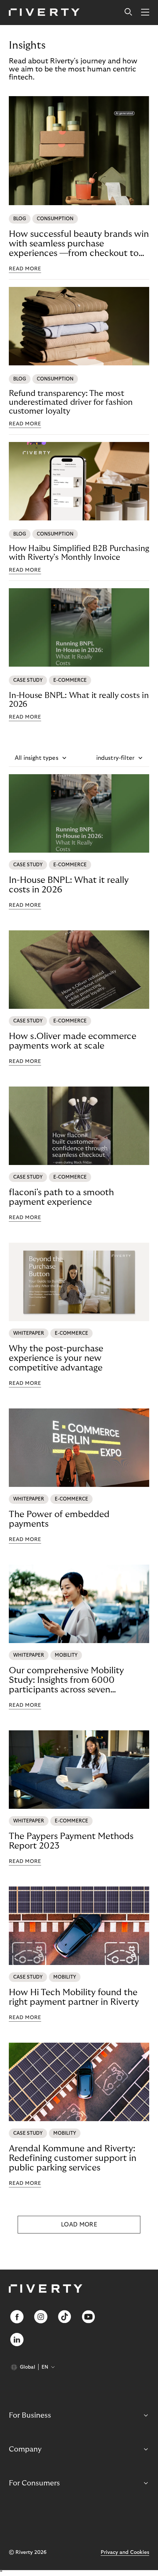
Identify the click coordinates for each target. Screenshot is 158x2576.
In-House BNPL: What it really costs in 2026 (79, 700)
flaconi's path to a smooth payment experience (61, 1197)
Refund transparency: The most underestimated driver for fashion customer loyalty (71, 402)
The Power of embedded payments (59, 1519)
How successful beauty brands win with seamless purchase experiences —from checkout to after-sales (79, 244)
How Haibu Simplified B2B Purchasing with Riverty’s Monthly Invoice (79, 553)
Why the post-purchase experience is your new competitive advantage (56, 1358)
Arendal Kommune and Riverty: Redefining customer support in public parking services (73, 2158)
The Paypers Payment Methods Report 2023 (71, 1841)
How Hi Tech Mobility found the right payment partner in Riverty (74, 1997)
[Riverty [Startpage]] (44, 13)
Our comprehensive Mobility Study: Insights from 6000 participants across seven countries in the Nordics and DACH (66, 1680)
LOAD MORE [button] (79, 2225)
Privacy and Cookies (125, 2552)
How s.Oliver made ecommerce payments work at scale (73, 1041)
